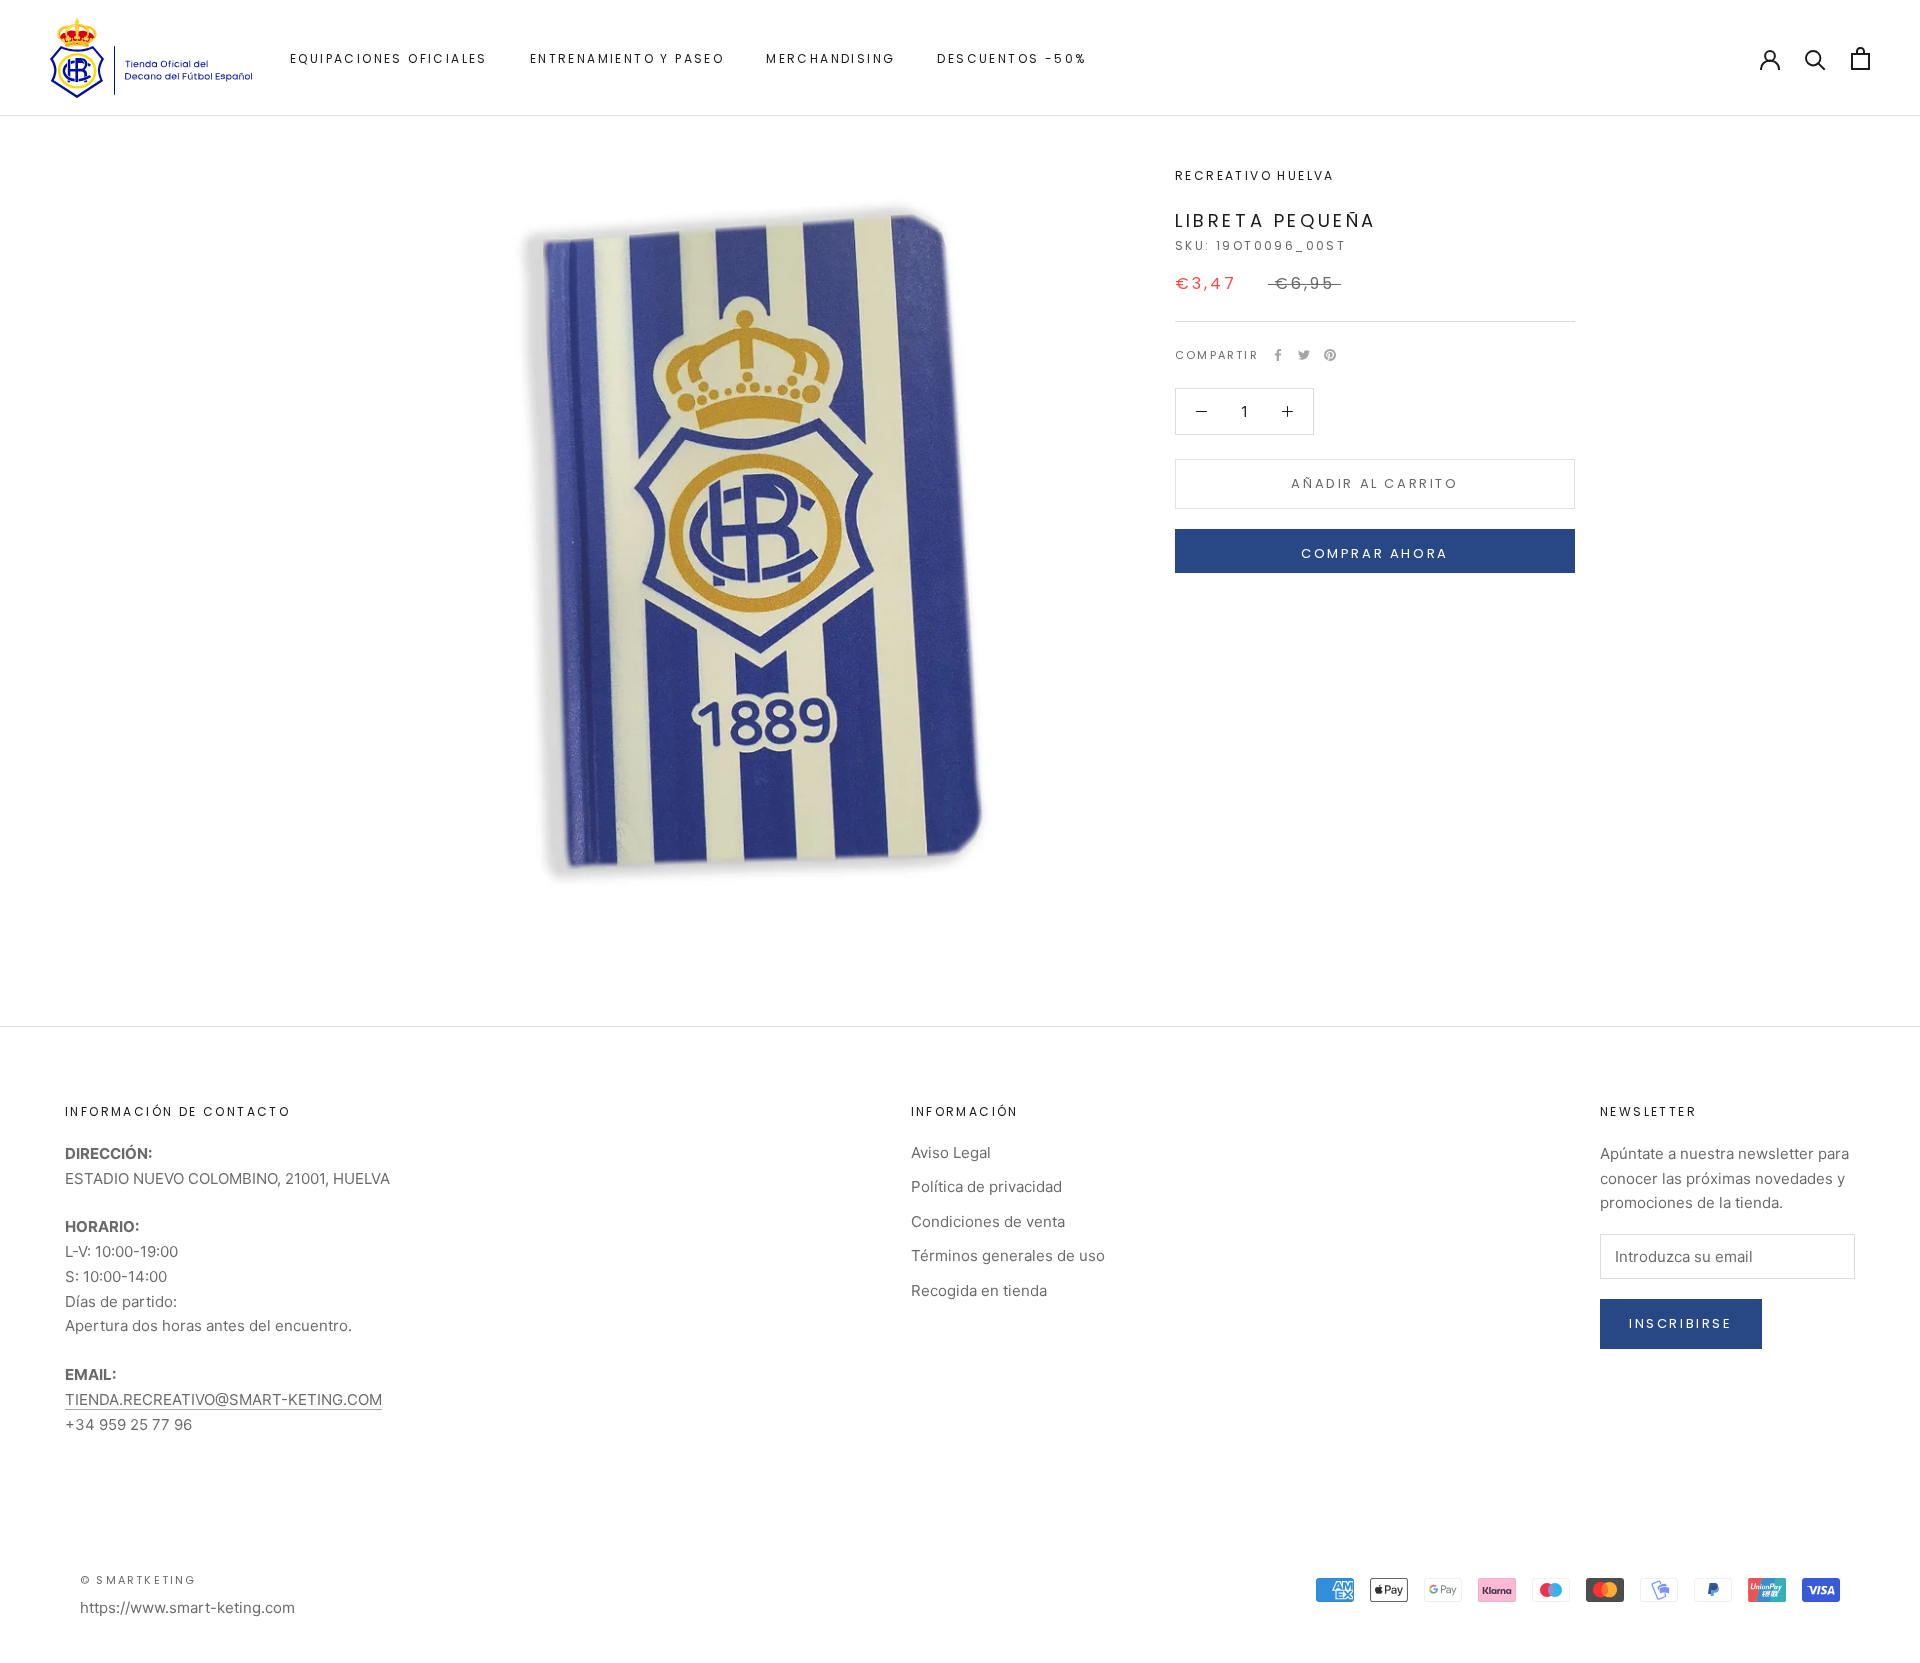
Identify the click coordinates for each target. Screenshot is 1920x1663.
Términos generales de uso (1008, 1255)
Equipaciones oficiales (389, 58)
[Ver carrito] (1860, 58)
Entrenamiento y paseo (627, 58)
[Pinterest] (1330, 355)
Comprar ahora (1375, 553)
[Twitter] (1304, 355)
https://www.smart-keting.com (187, 1607)
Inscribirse (1681, 1323)
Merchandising (830, 58)
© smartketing (138, 1580)
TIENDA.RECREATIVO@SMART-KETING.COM (223, 1399)
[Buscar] (1815, 58)
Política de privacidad (986, 1186)
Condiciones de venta (988, 1221)
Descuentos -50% (1011, 58)
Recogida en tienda (979, 1290)
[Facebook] (1278, 355)
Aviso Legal (951, 1152)
